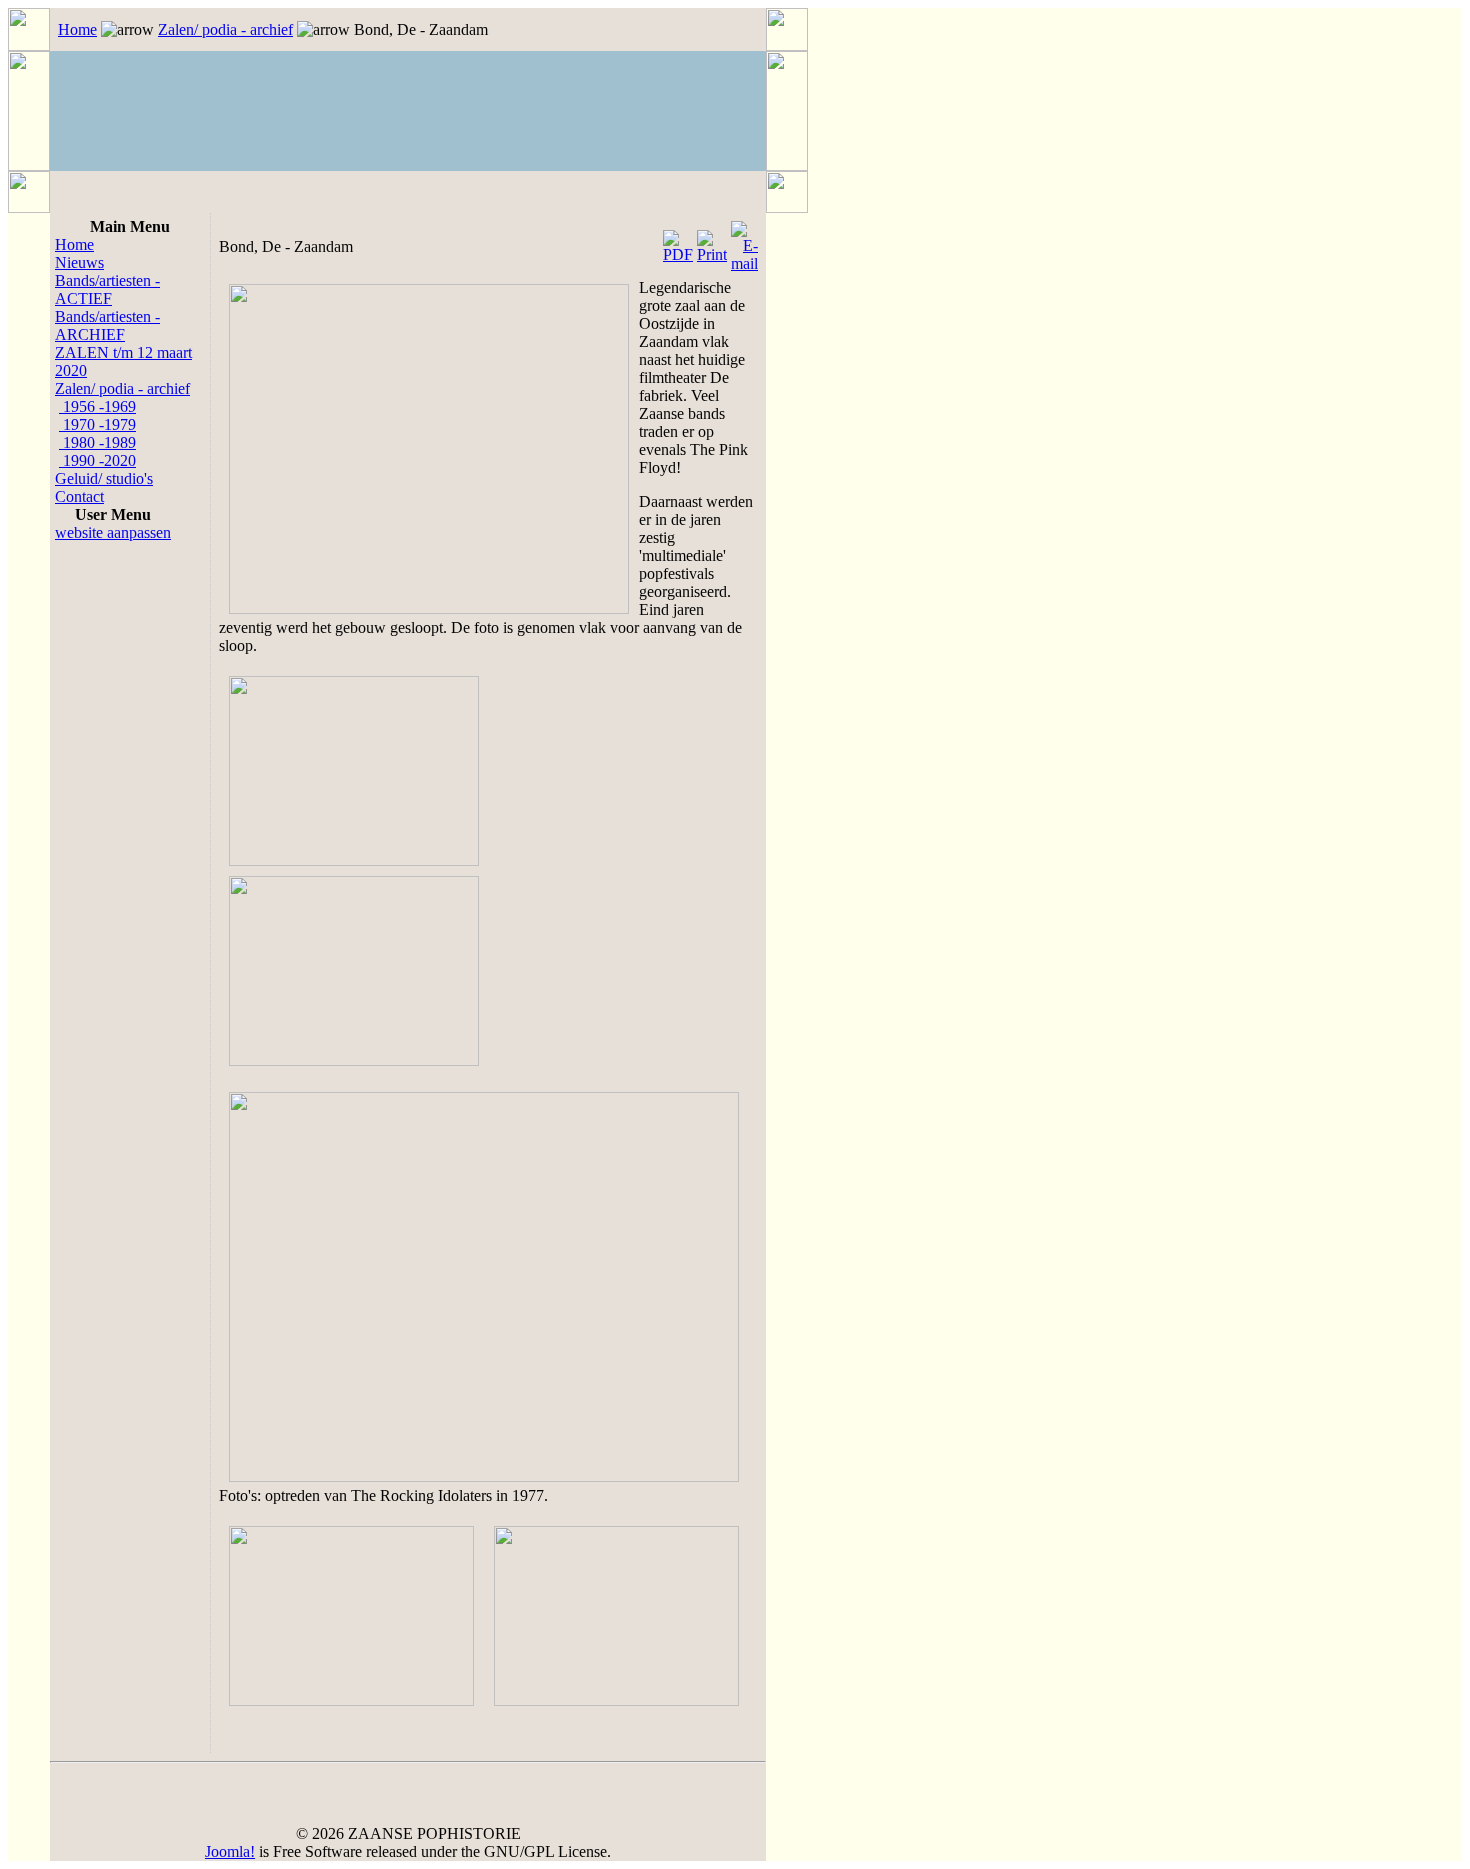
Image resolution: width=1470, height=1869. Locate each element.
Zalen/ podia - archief (225, 29)
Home (77, 29)
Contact (79, 496)
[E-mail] (744, 241)
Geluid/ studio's (104, 478)
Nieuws (79, 262)
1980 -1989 (97, 442)
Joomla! (230, 1851)
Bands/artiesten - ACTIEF (107, 289)
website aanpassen (113, 532)
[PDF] (678, 241)
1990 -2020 (97, 460)
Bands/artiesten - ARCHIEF (107, 325)
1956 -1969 (97, 406)
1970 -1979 (97, 424)
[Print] (712, 241)
